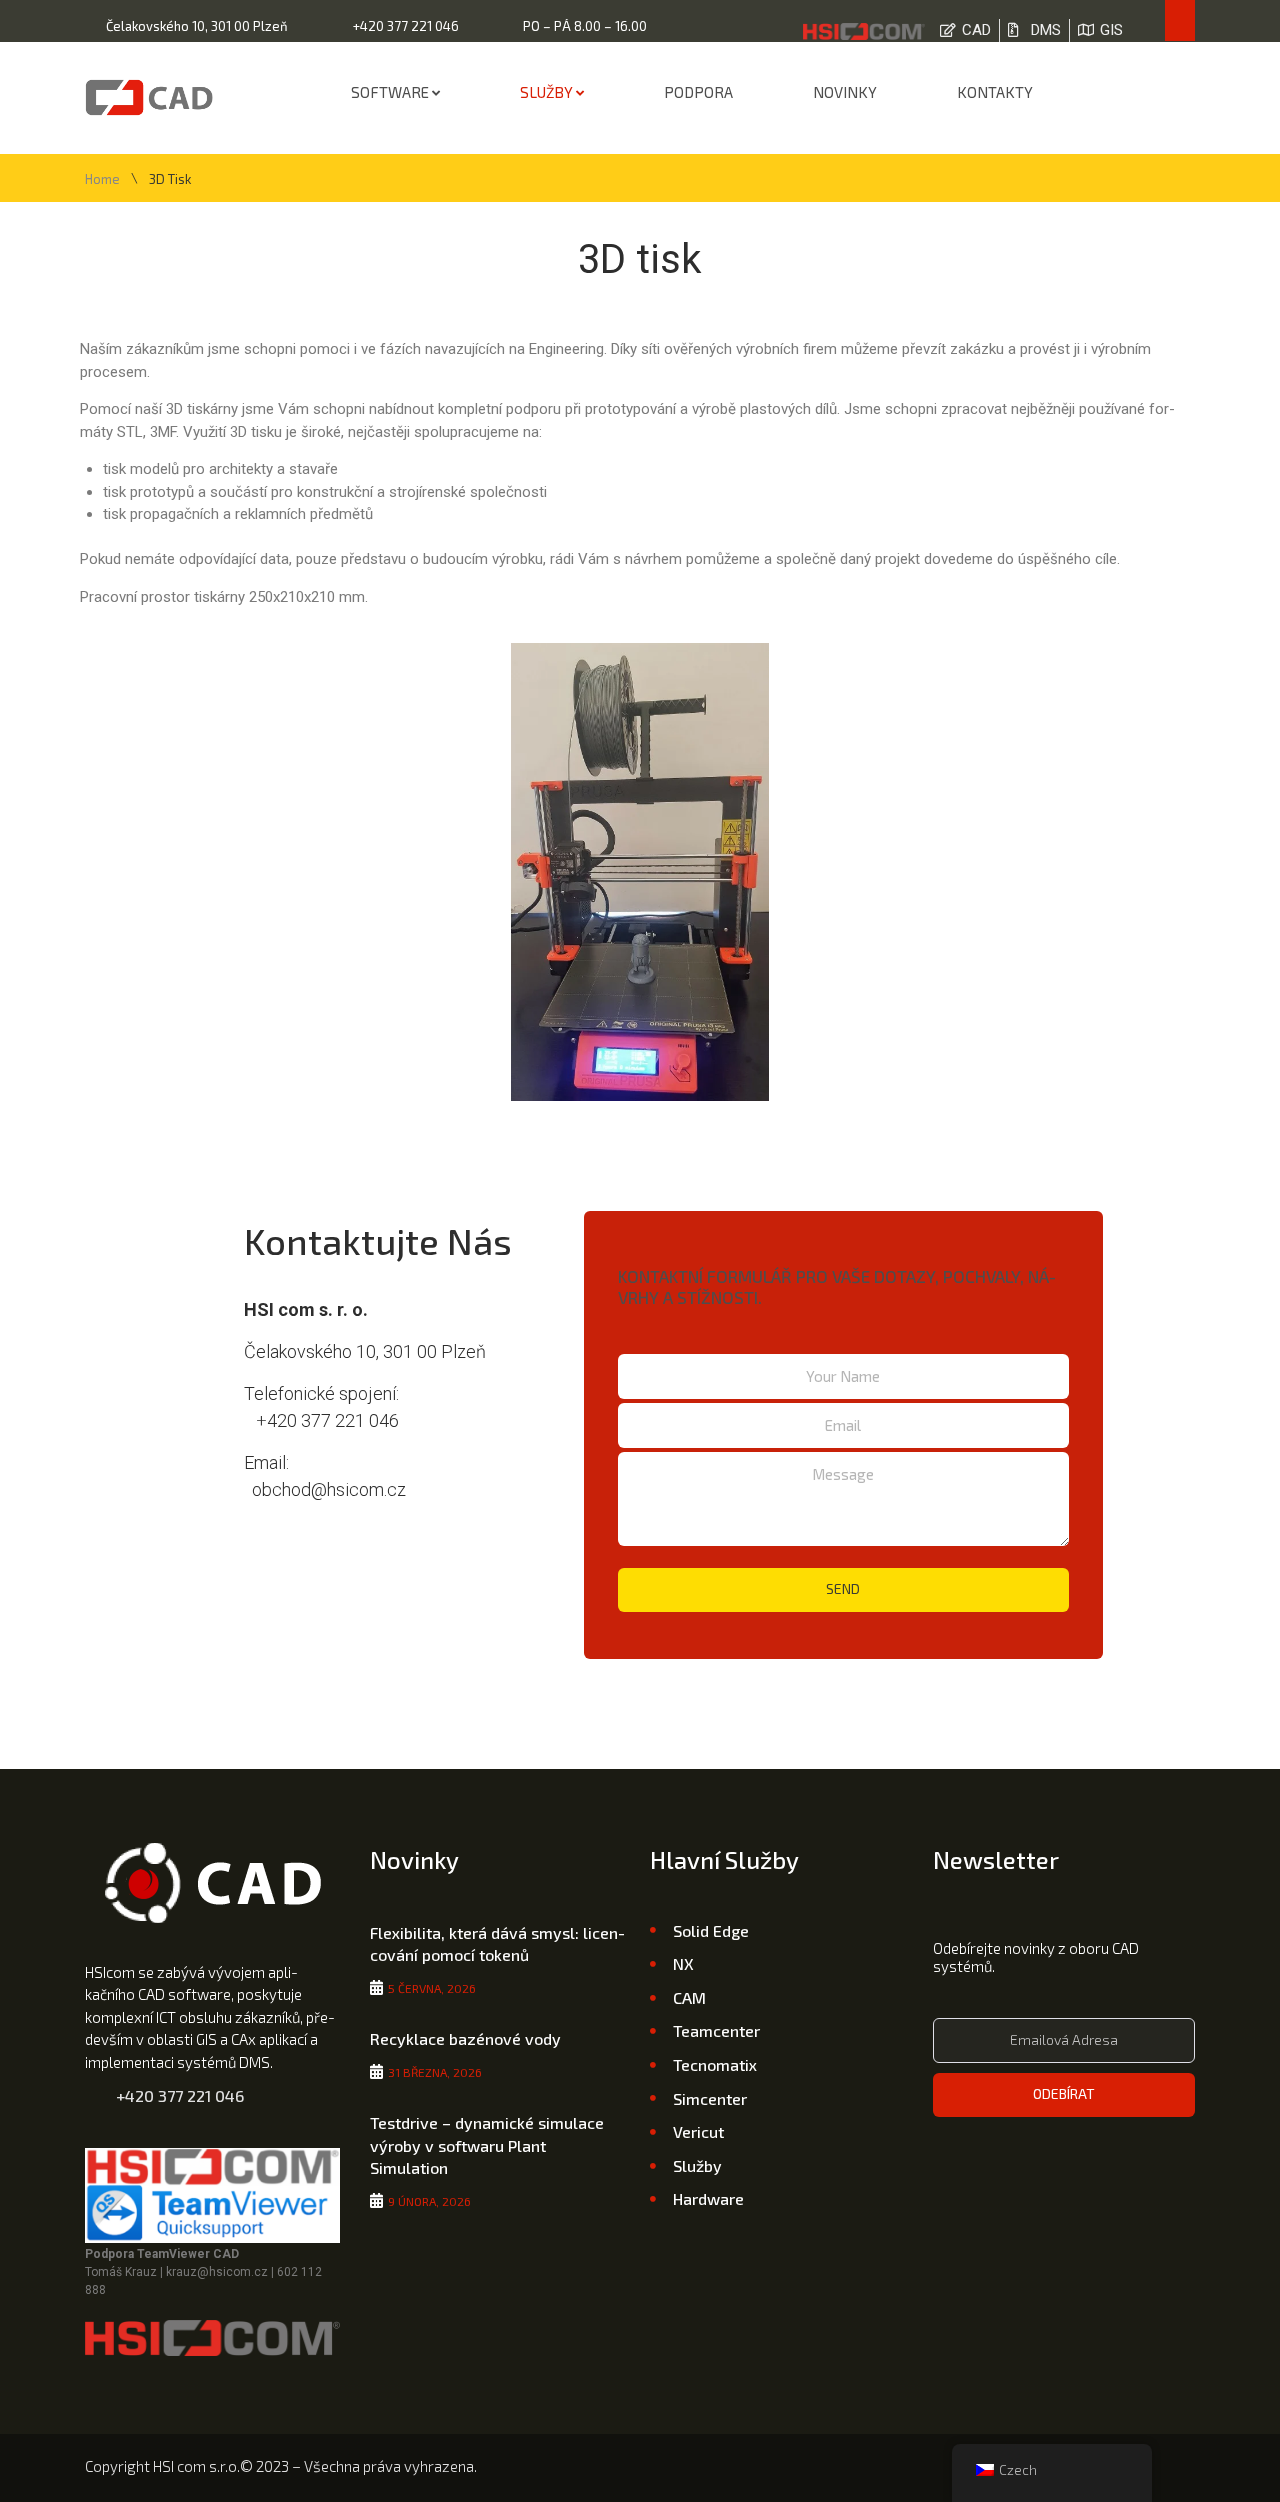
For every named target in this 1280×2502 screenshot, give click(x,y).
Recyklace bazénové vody (465, 2038)
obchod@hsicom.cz (325, 1489)
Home (102, 179)
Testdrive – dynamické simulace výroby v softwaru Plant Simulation (487, 2145)
